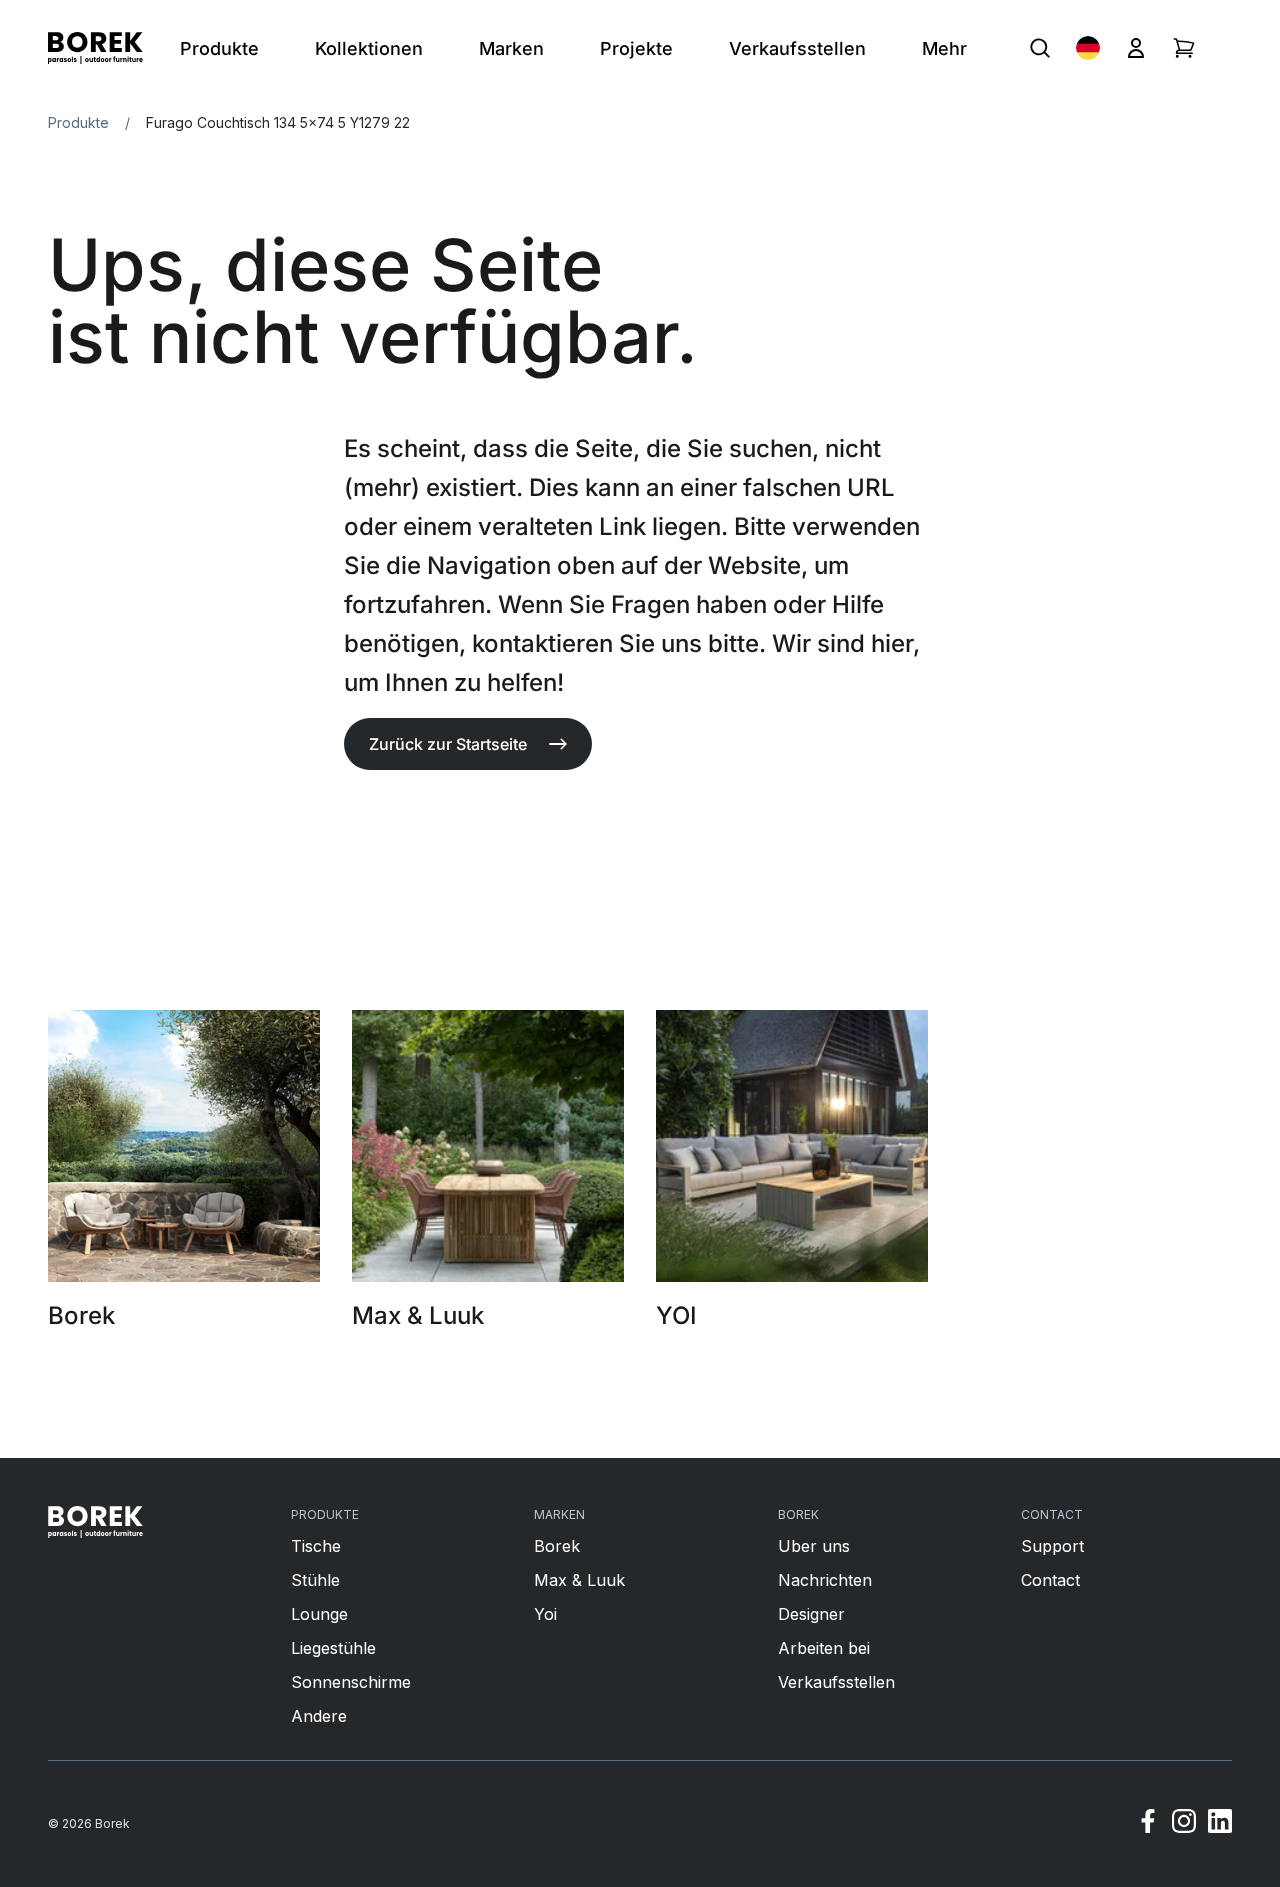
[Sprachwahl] (1088, 48)
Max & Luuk (579, 1580)
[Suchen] (1040, 48)
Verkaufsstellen (836, 1682)
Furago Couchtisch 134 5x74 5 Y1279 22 (278, 122)
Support (1052, 1546)
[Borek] (95, 1522)
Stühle (315, 1580)
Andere (319, 1716)
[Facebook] (1148, 1824)
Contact (1050, 1580)
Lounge (319, 1614)
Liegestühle (333, 1648)
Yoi (545, 1614)
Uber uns (814, 1546)
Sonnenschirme (351, 1682)
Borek (557, 1546)
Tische (316, 1546)
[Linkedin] (1220, 1824)
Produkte (78, 122)
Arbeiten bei (824, 1648)
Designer (811, 1614)
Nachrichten (825, 1580)
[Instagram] (1184, 1824)
